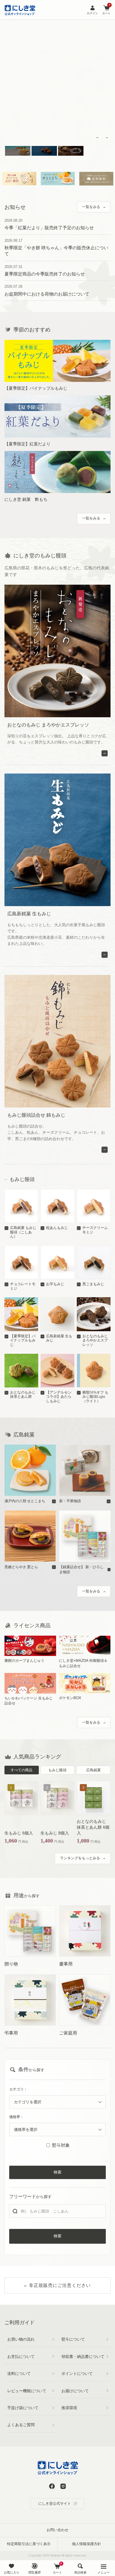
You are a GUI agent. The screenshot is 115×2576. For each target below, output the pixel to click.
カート (106, 10)
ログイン (92, 13)
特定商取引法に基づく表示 (29, 2544)
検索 (57, 2172)
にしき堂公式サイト (55, 2503)
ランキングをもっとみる (80, 1858)
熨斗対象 (61, 2145)
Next (107, 138)
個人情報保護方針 (87, 2544)
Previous (97, 138)
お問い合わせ (57, 2530)
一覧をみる (91, 207)
